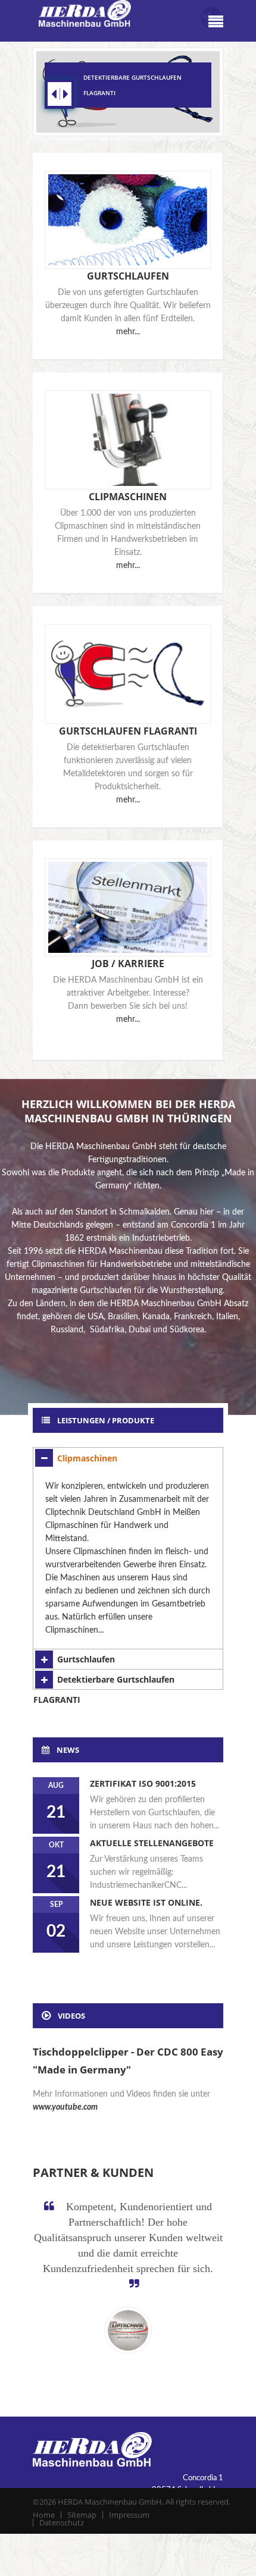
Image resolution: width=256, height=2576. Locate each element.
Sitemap (82, 2515)
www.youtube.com (65, 2107)
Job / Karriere (128, 964)
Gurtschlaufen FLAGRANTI (128, 731)
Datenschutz (62, 2522)
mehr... (128, 332)
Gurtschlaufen (128, 276)
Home (44, 2515)
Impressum (129, 2515)
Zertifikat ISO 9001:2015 (143, 1783)
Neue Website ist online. (146, 1902)
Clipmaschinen (128, 497)
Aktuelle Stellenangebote (152, 1843)
